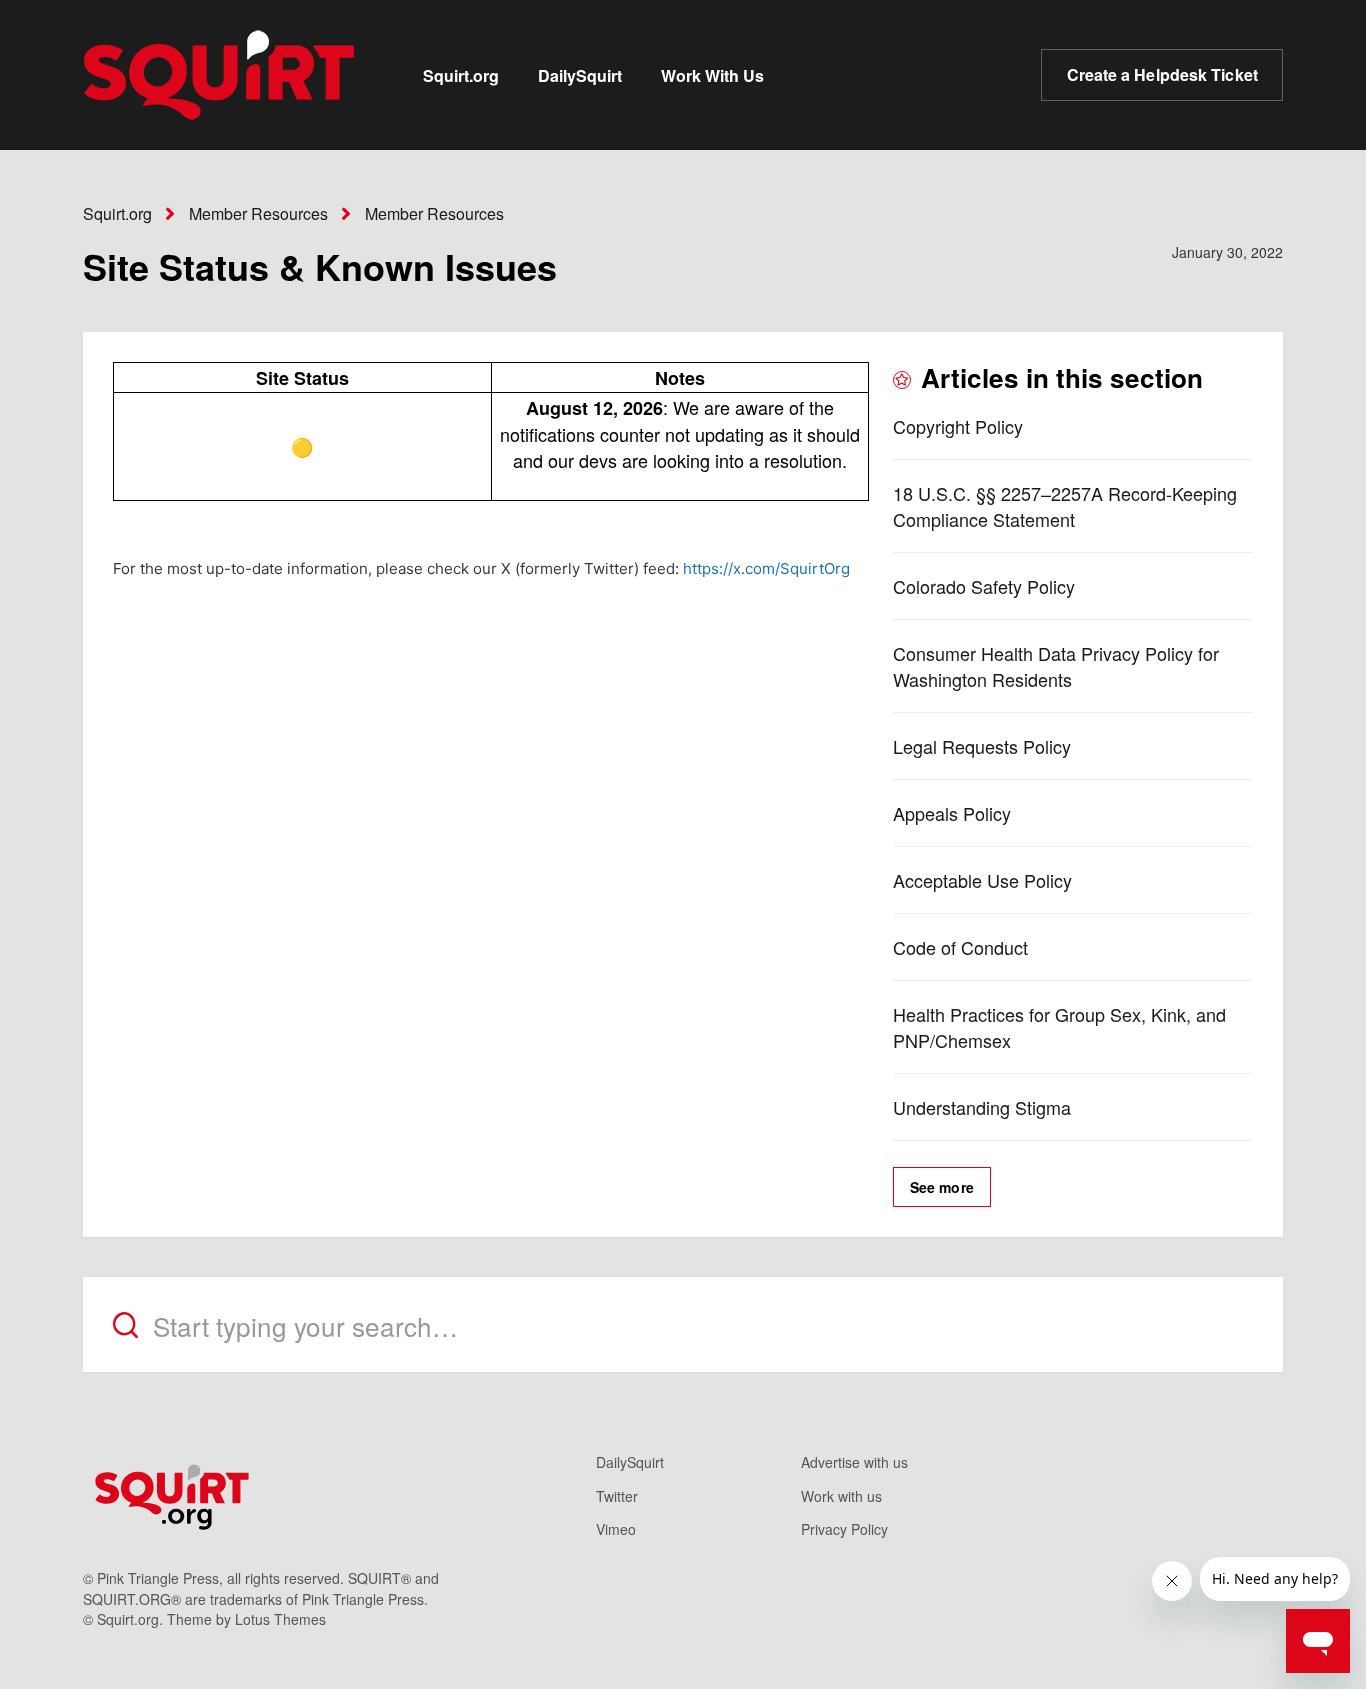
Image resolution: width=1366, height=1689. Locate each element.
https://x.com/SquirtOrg (770, 568)
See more (942, 1187)
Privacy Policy (844, 1529)
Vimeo (616, 1529)
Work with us (841, 1496)
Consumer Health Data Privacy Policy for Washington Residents (1056, 666)
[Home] (219, 75)
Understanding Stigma (982, 1107)
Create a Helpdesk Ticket (1162, 74)
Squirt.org (461, 75)
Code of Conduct (960, 947)
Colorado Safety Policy (984, 586)
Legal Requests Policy (982, 746)
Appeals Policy (952, 813)
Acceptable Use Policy (982, 880)
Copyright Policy (958, 426)
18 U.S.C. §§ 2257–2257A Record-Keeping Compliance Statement (1065, 506)
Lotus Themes (280, 1619)
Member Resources (258, 213)
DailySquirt (580, 75)
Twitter (617, 1496)
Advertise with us (854, 1462)
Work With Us (712, 75)
